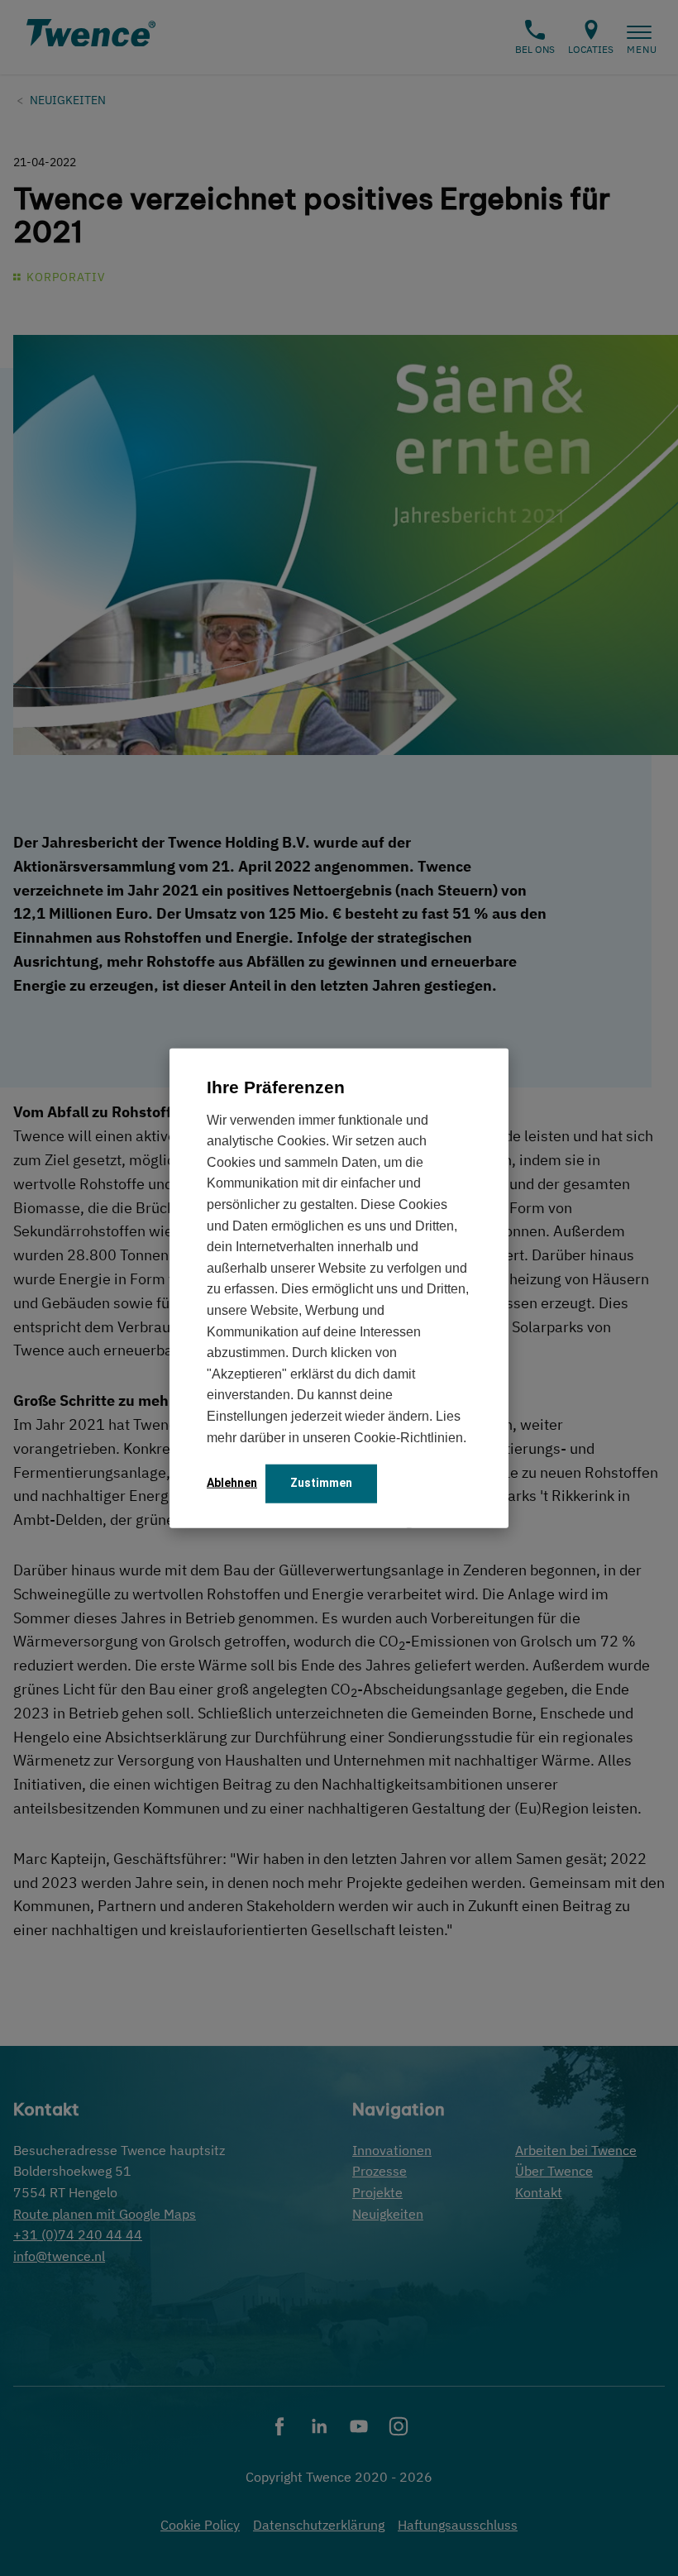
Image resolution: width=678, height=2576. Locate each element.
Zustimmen (321, 1483)
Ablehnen (232, 1483)
